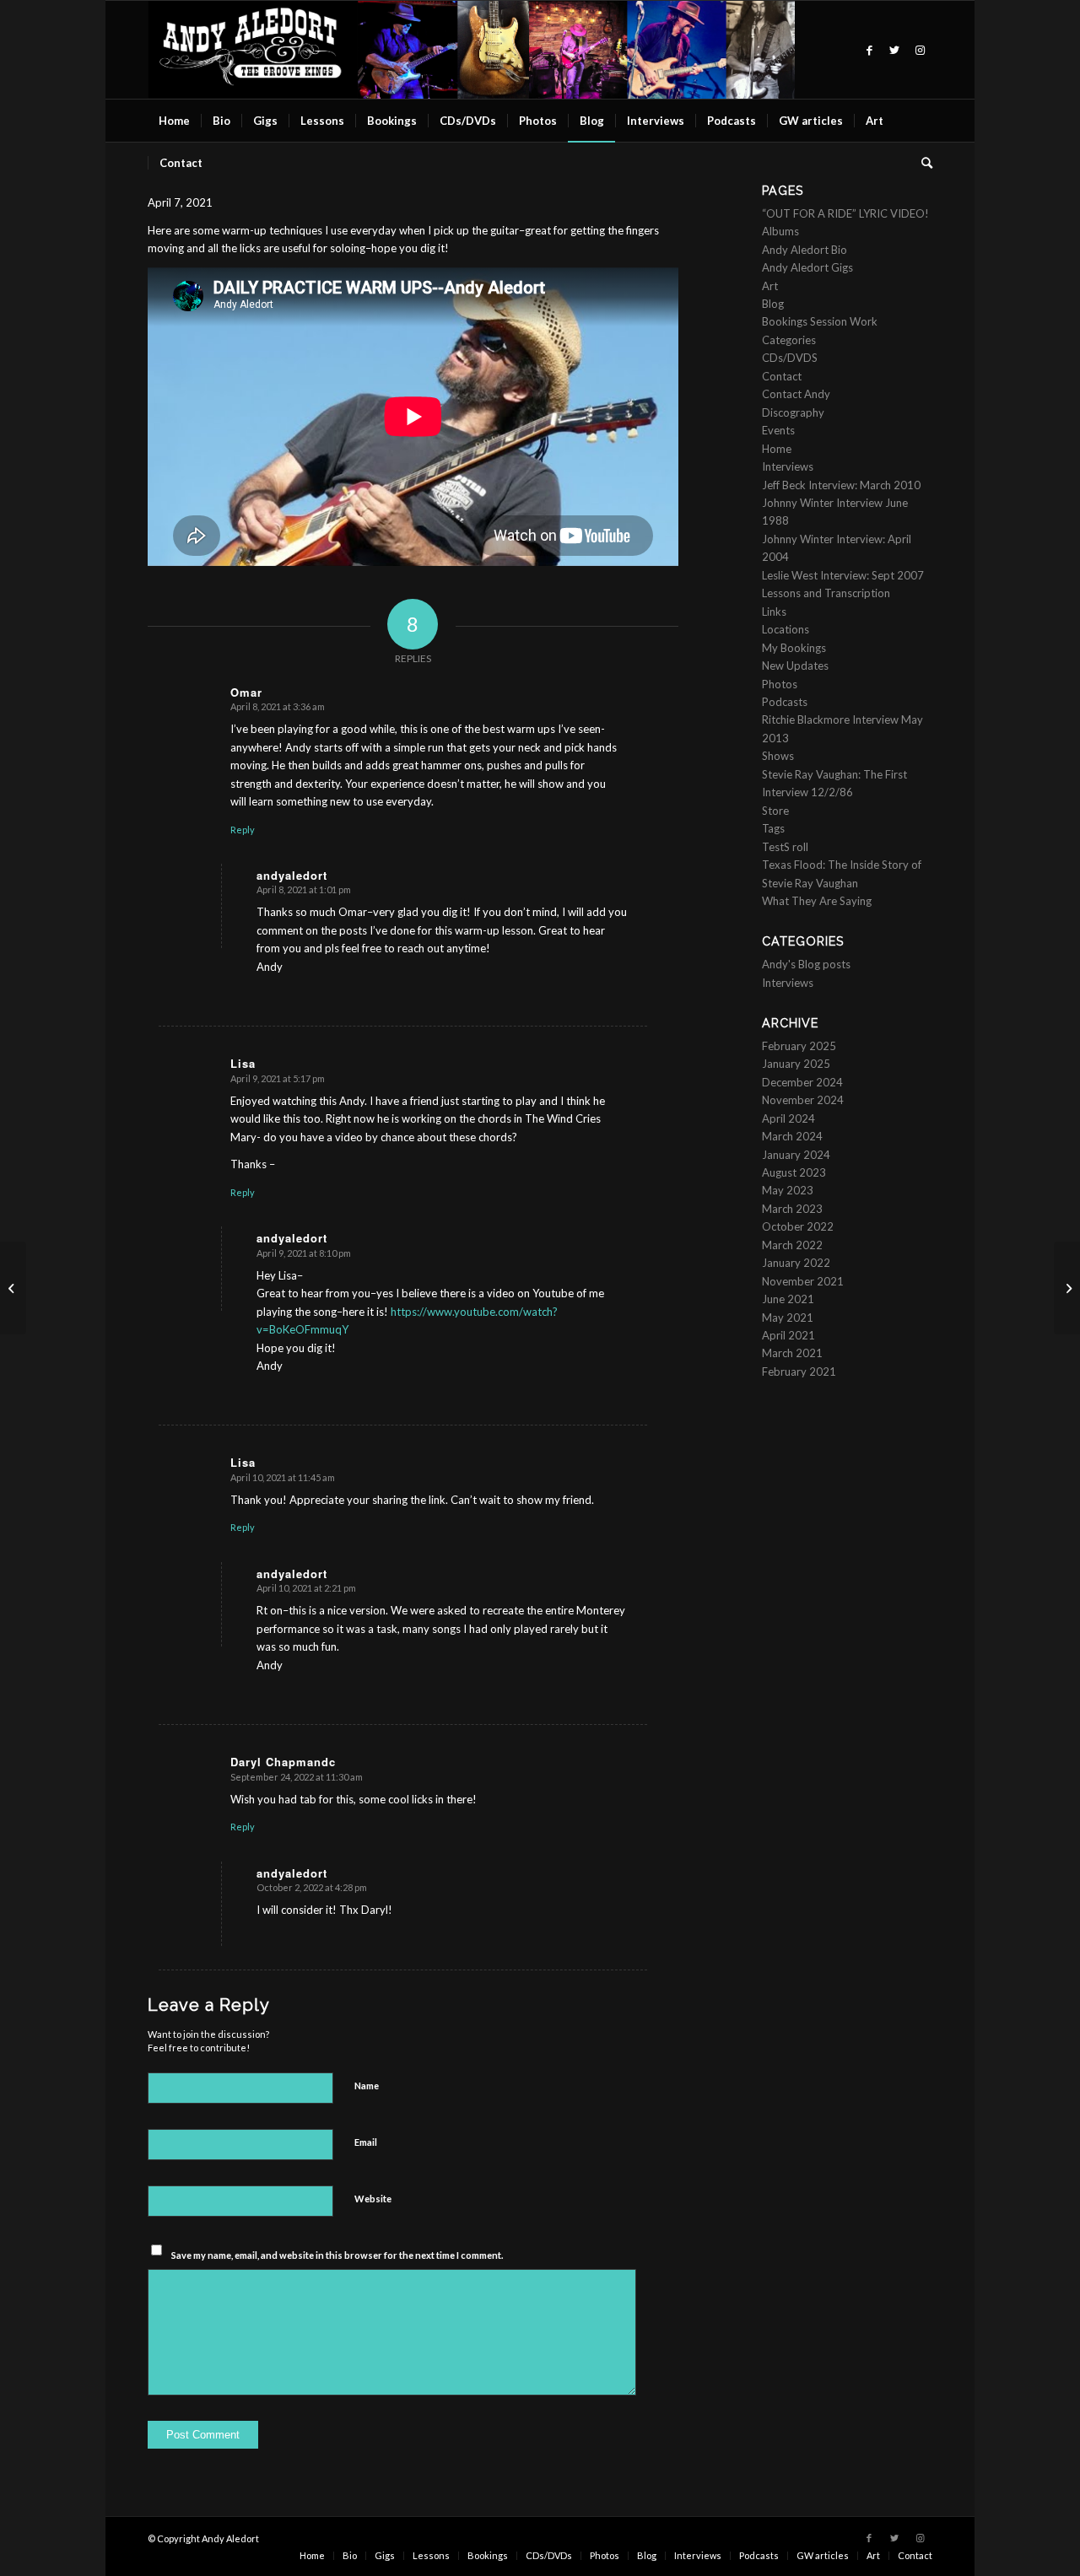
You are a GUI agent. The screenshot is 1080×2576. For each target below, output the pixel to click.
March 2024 (792, 1136)
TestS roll (785, 847)
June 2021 (788, 1299)
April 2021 (788, 1335)
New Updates (795, 666)
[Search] (921, 163)
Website (373, 2199)
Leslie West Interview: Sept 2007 (843, 575)
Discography (793, 412)
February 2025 (799, 1046)
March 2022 (792, 1245)
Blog (773, 304)
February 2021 (799, 1372)
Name (367, 2086)
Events (778, 430)
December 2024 (802, 1082)
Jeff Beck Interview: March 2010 (841, 485)
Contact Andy (796, 394)
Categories (789, 340)
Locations (786, 629)
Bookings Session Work (820, 321)
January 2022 (796, 1263)
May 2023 (788, 1190)
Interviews (788, 466)
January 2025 (796, 1064)
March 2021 (792, 1353)
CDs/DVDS (790, 358)
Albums (780, 231)
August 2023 (794, 1172)
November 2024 (803, 1100)
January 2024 (796, 1155)
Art (770, 286)
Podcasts (785, 702)
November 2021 (803, 1281)
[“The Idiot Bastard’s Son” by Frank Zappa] (1067, 1288)
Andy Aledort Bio (805, 250)
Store (775, 811)
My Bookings (794, 648)
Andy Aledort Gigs (807, 267)
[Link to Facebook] (869, 50)
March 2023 (792, 1209)
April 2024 (788, 1118)
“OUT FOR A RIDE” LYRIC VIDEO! (845, 213)
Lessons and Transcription (826, 593)
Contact (782, 376)
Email (366, 2142)
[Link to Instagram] (920, 50)
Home (777, 449)
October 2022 (798, 1226)
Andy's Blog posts (806, 964)
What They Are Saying (817, 901)
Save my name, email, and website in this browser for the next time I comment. (337, 2255)
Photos (780, 684)
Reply (243, 830)
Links (774, 612)
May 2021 (788, 1318)
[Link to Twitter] (894, 50)
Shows (778, 756)
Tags (773, 828)
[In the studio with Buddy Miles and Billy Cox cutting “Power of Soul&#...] (13, 1288)
